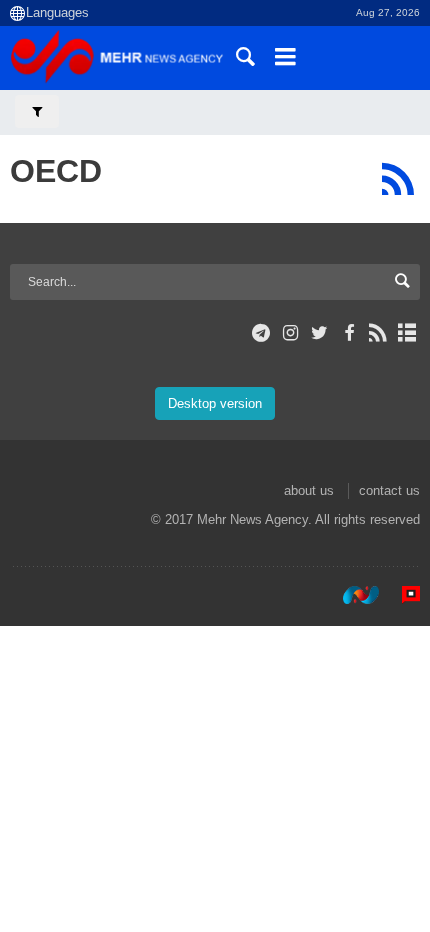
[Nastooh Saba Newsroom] (351, 595)
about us (309, 490)
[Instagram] (290, 333)
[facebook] (348, 333)
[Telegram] (261, 333)
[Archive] (407, 333)
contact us (389, 490)
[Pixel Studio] (401, 595)
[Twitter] (319, 333)
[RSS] (397, 179)
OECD (56, 171)
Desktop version (215, 403)
